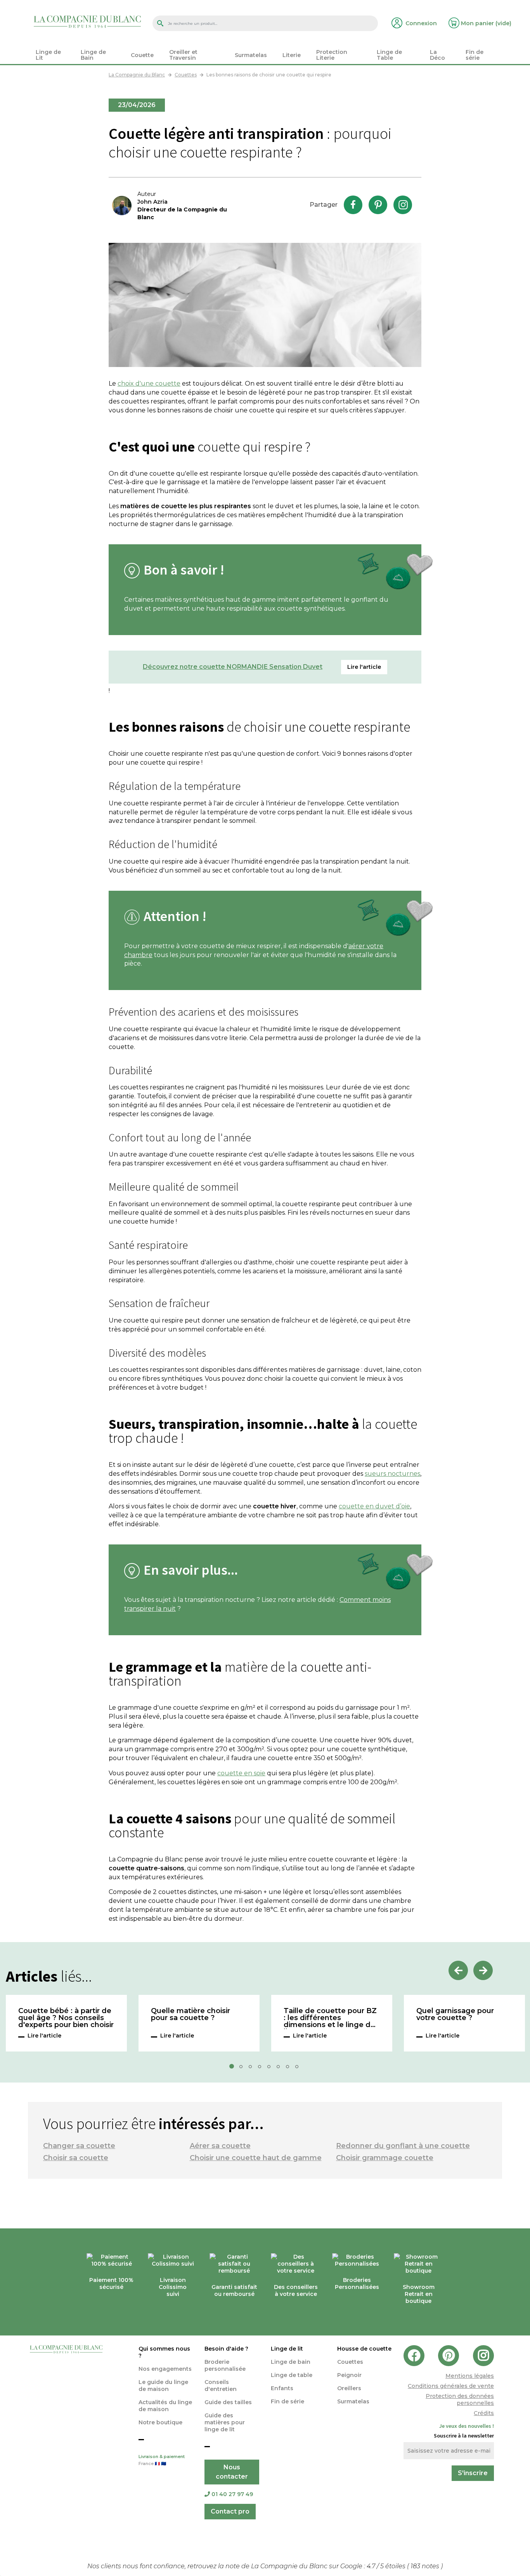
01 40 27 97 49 (232, 2494)
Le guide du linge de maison (163, 2386)
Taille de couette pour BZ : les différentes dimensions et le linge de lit (330, 2018)
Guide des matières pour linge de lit (225, 2422)
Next (483, 1970)
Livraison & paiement (162, 2460)
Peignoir (349, 2375)
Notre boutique (160, 2422)
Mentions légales (470, 2376)
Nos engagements (165, 2369)
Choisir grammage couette (385, 2158)
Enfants (282, 2388)
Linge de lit (287, 2349)
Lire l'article (44, 2036)
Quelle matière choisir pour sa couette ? (191, 2015)
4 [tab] (262, 2069)
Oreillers (349, 2388)
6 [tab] (281, 2069)
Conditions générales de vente (451, 2386)
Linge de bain (291, 2362)
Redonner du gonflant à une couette (403, 2146)
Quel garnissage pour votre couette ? (455, 2015)
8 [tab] (299, 2069)
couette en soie (241, 1773)
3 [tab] (253, 2069)
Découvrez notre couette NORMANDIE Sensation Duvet (233, 667)
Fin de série (288, 2401)
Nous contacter (232, 2472)
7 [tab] (290, 2069)
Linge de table (292, 2375)
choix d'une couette (149, 383)
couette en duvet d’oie (374, 1506)
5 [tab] (271, 2069)
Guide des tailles (228, 2402)
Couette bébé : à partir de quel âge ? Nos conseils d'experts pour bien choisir (66, 2018)
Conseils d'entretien (221, 2386)
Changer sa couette (79, 2146)
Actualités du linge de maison (165, 2406)
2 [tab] (243, 2069)
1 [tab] (234, 2069)
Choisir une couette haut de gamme (256, 2158)
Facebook (353, 205)
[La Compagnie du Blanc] (87, 21)
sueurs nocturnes (392, 1474)
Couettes (350, 2362)
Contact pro (230, 2511)
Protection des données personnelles (460, 2399)
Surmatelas (353, 2401)
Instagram (403, 205)
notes (426, 2566)
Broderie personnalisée (225, 2365)
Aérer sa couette (220, 2146)
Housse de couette (364, 2349)
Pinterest (378, 205)
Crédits (484, 2413)
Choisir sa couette (76, 2158)
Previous (458, 1970)
